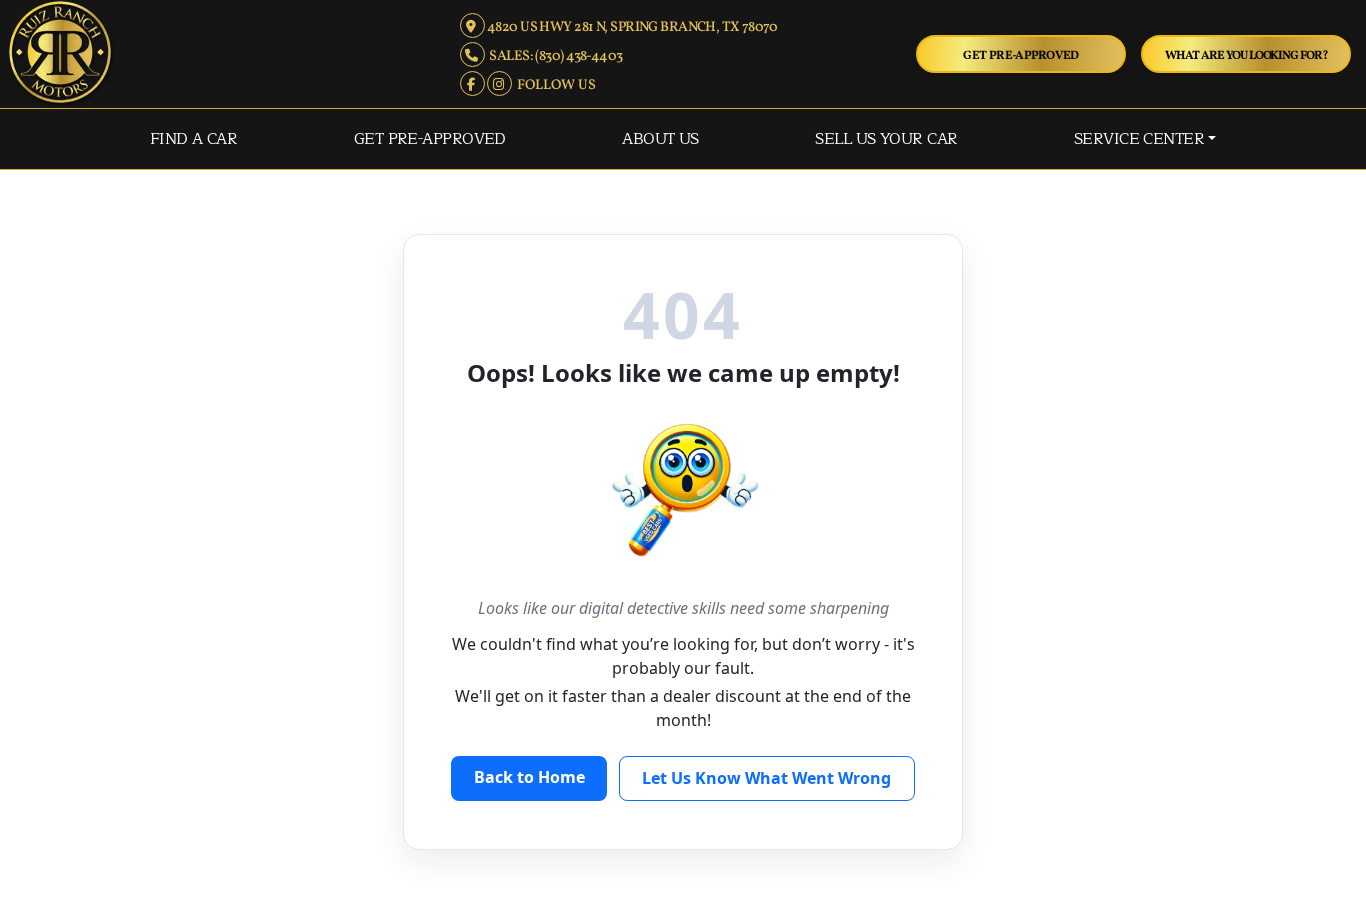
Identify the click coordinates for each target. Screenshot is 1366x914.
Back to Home (529, 777)
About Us (660, 139)
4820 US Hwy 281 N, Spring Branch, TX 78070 (631, 27)
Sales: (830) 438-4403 (554, 56)
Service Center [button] (1139, 139)
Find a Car (193, 139)
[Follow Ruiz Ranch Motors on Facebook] (473, 85)
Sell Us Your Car (886, 139)
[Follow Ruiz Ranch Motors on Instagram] (500, 85)
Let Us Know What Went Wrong (766, 778)
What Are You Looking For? (1246, 55)
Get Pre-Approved (1021, 55)
